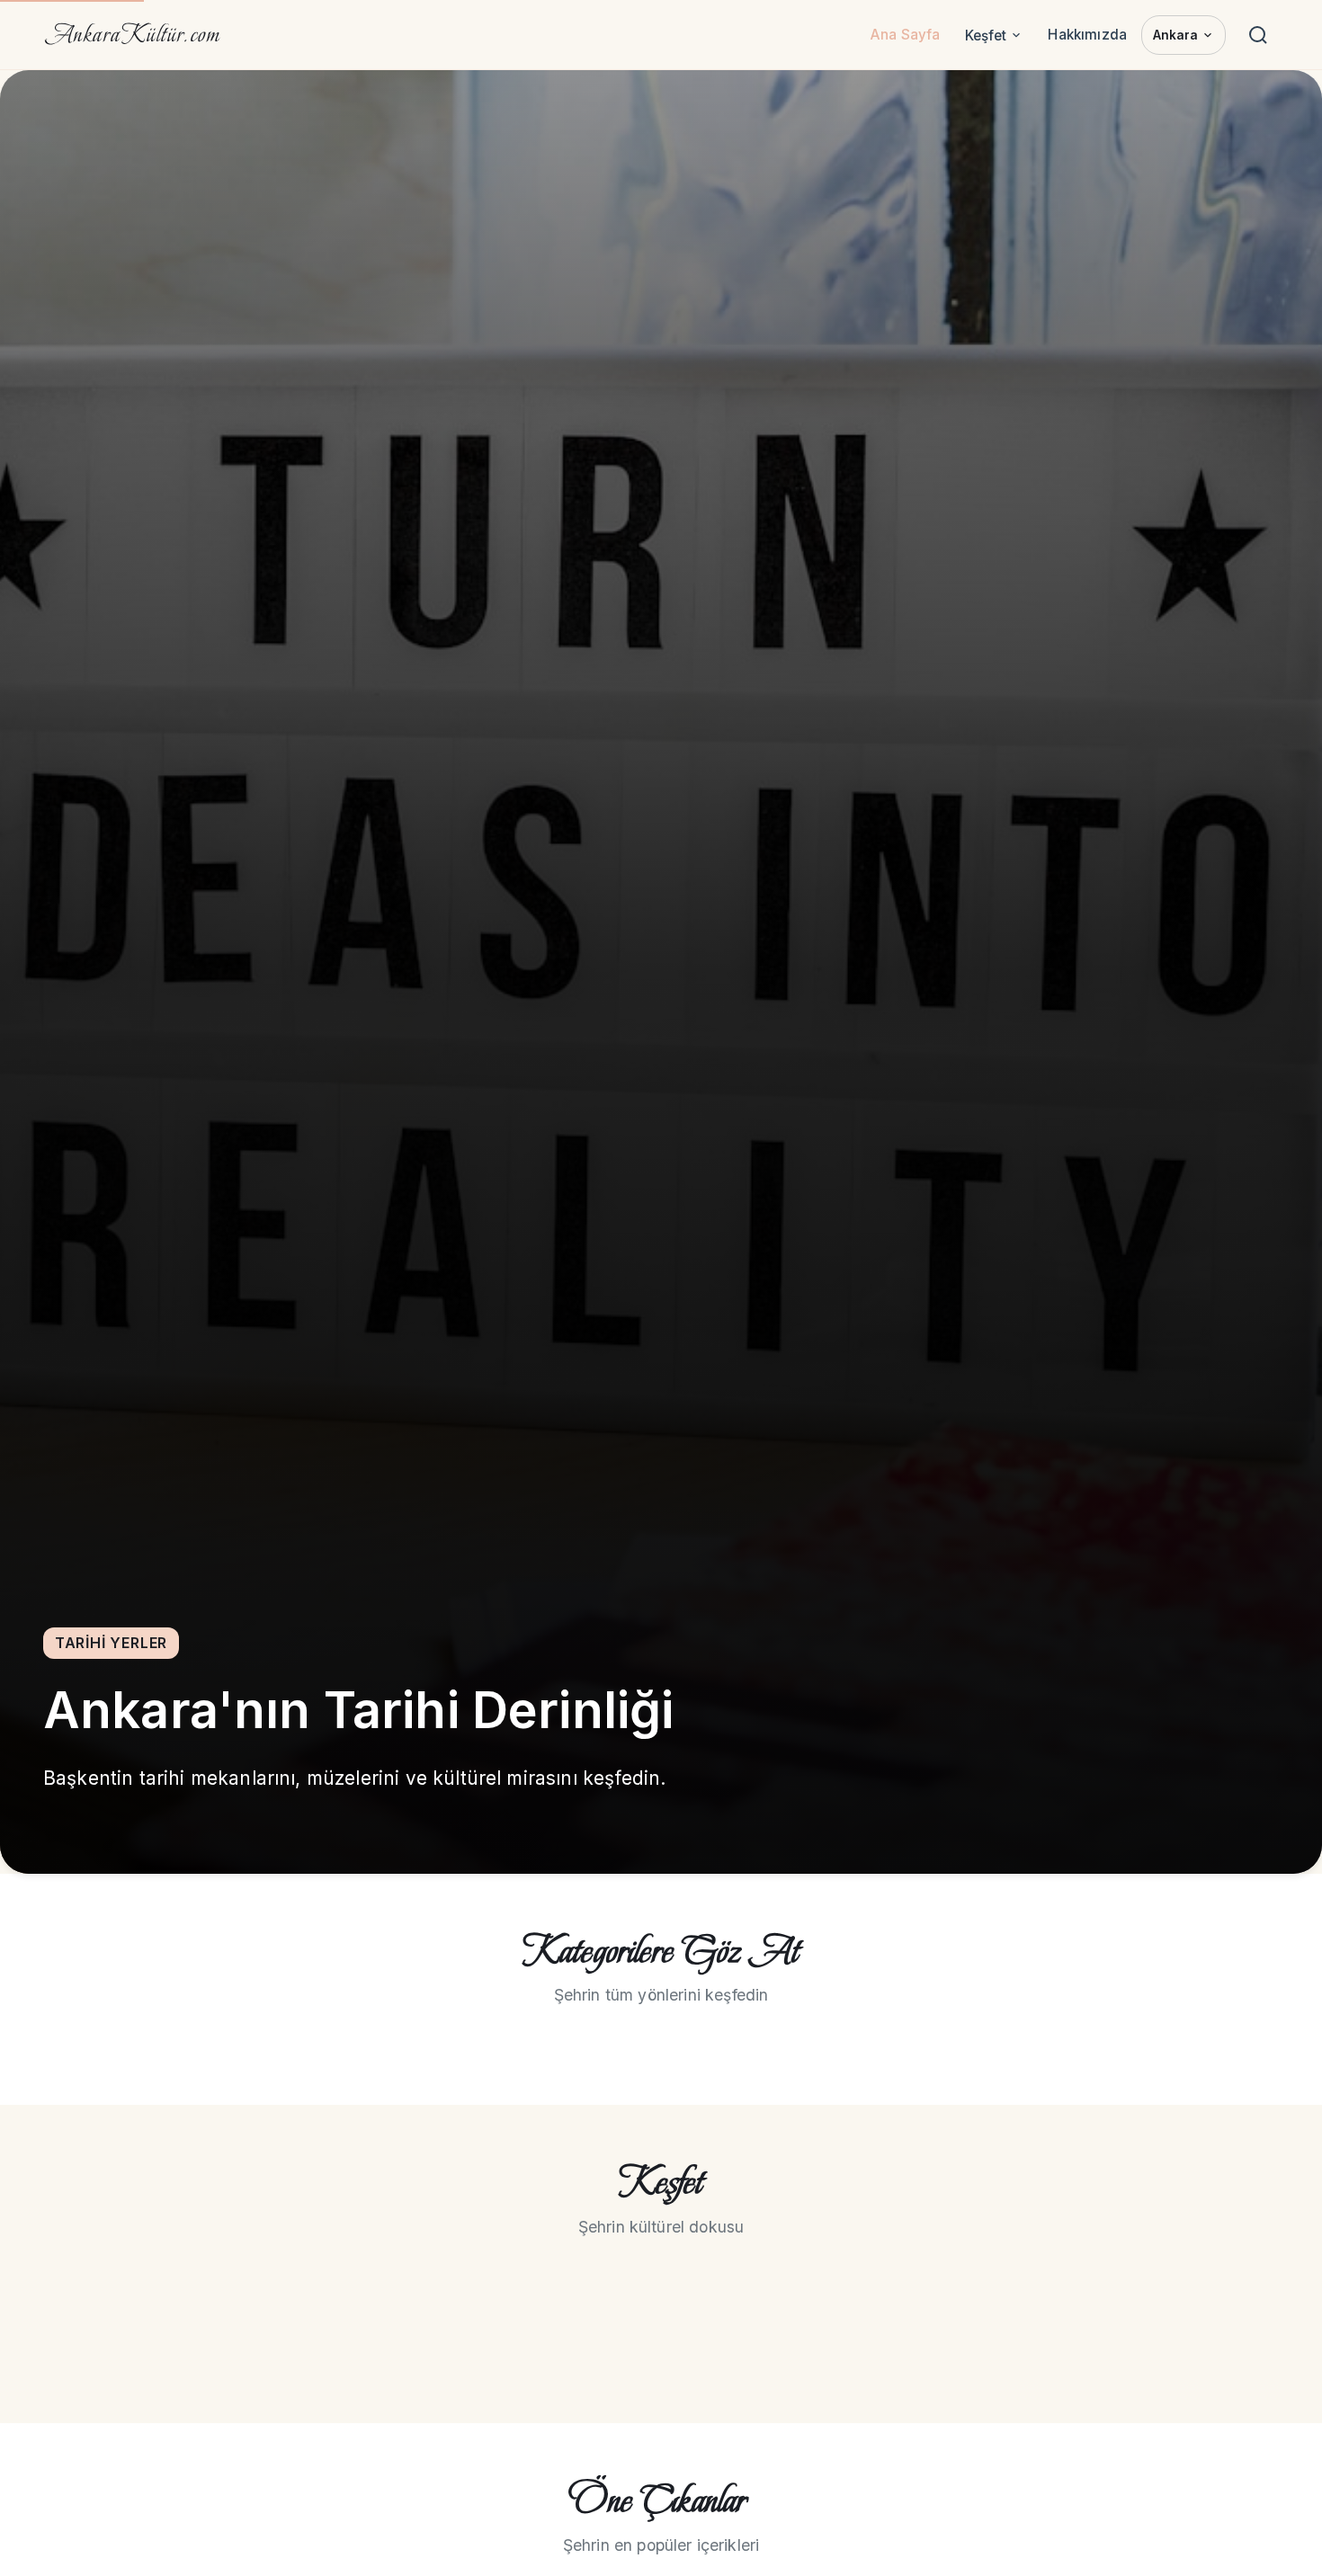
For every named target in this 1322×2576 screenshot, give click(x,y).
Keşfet (986, 36)
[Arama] (1258, 35)
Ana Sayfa (905, 35)
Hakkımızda (1087, 35)
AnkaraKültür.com (133, 35)
